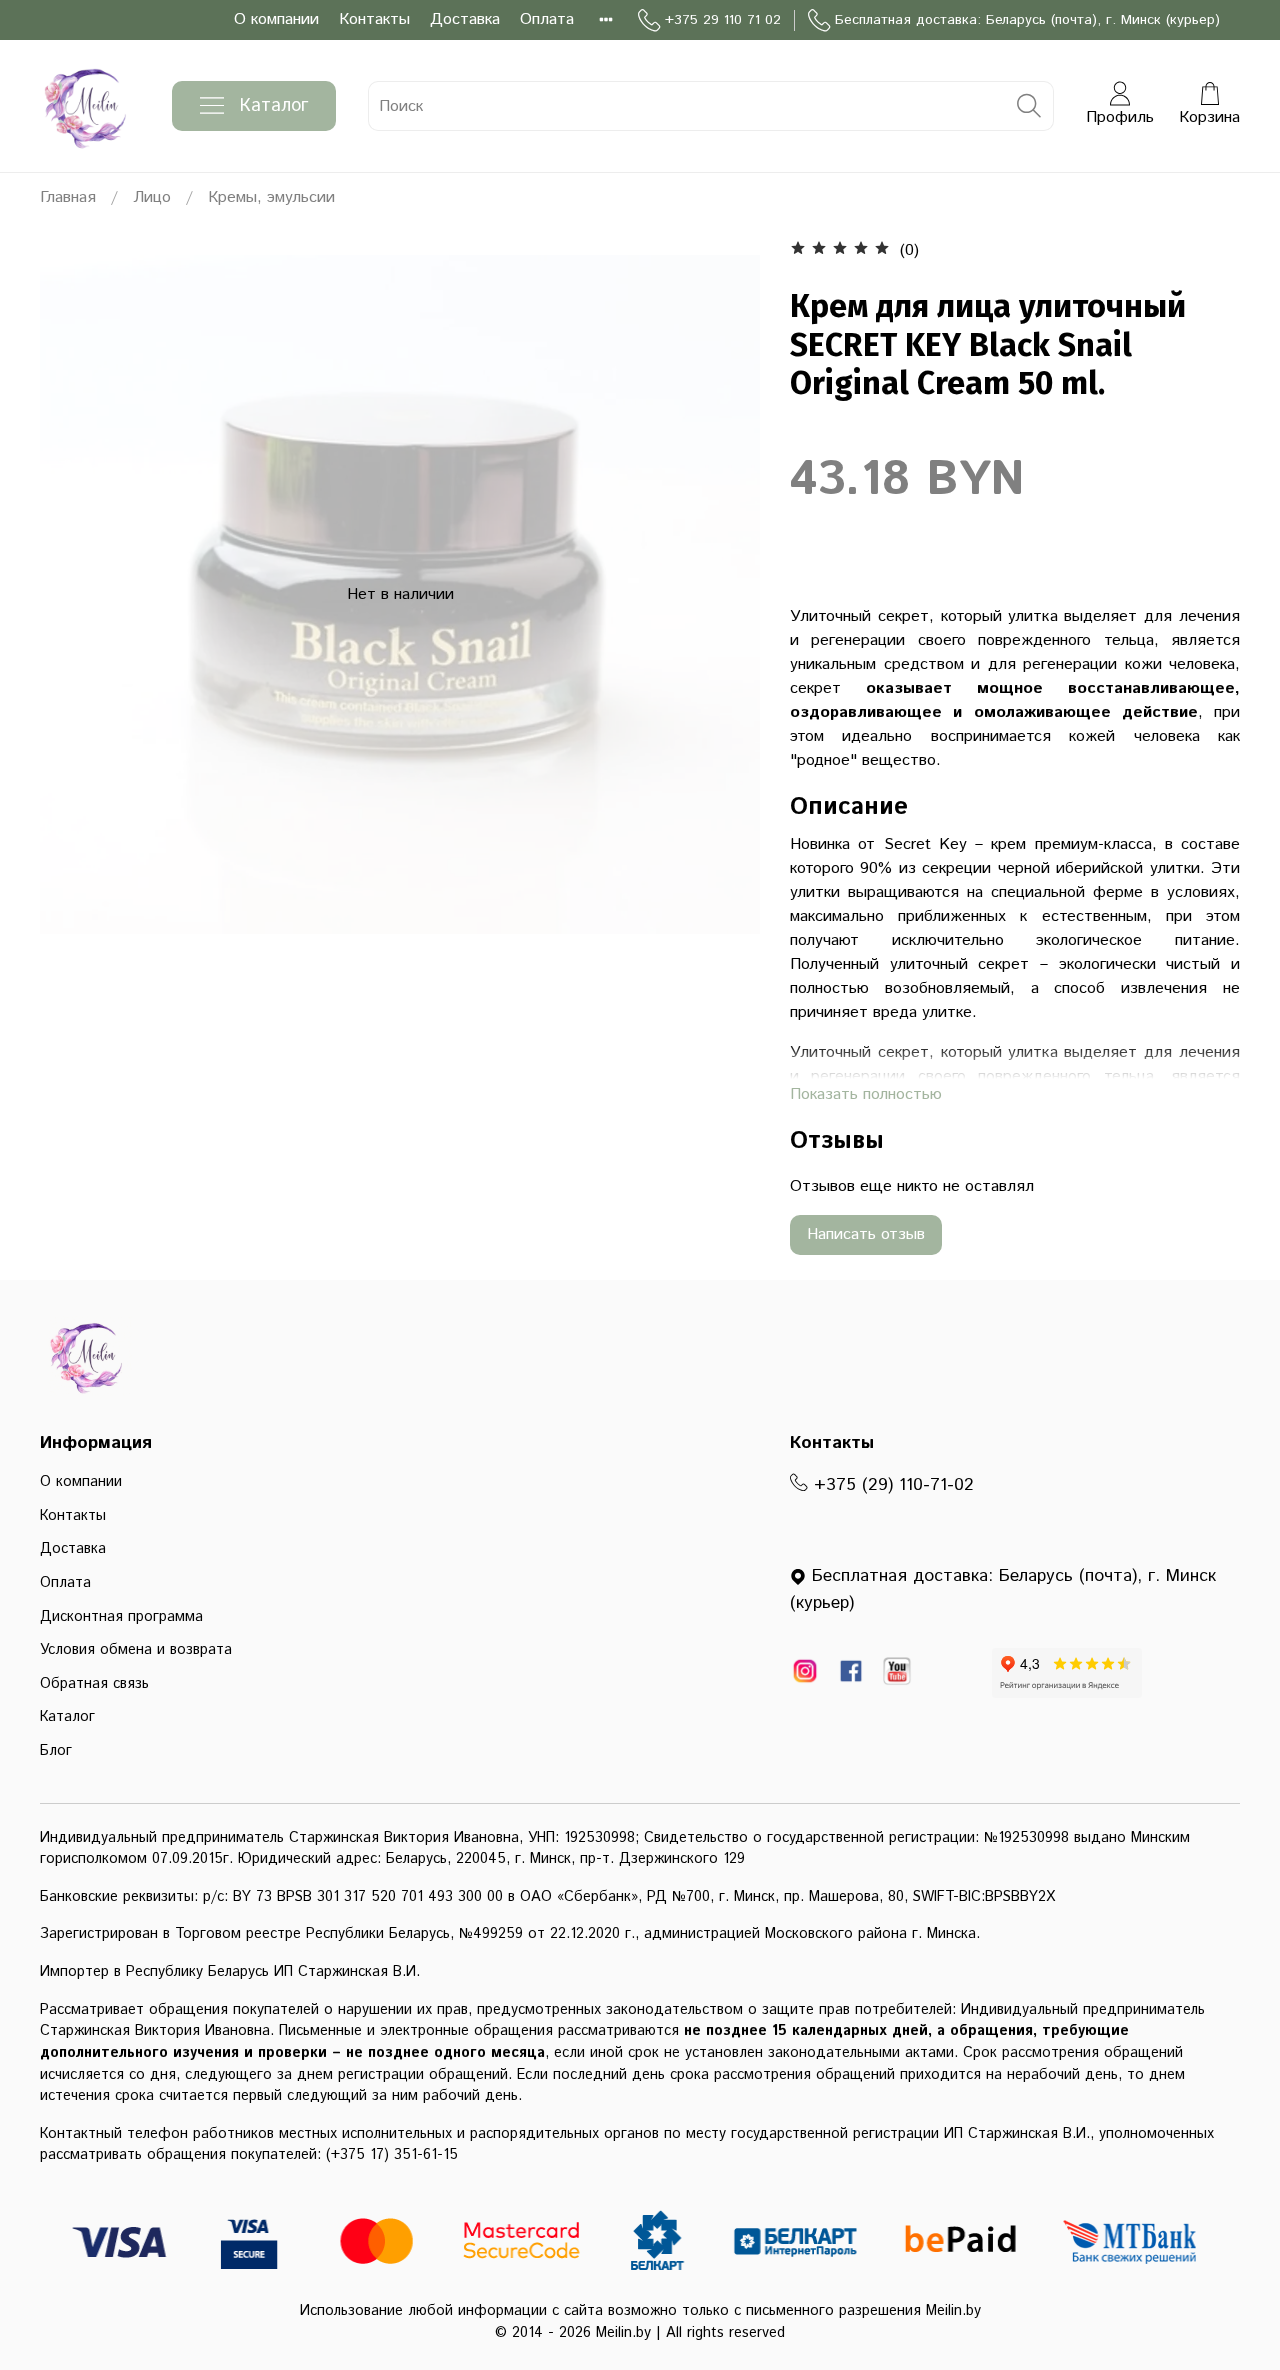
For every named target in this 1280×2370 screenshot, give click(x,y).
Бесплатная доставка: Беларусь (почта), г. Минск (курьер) (1027, 20)
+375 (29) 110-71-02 (891, 1485)
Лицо (152, 197)
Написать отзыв (866, 1234)
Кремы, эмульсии (271, 197)
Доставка (465, 19)
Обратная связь (94, 1684)
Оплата (547, 19)
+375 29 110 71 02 (723, 20)
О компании (276, 19)
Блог (56, 1751)
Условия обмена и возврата (136, 1650)
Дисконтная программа (121, 1617)
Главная (68, 197)
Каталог (274, 106)
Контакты (374, 19)
